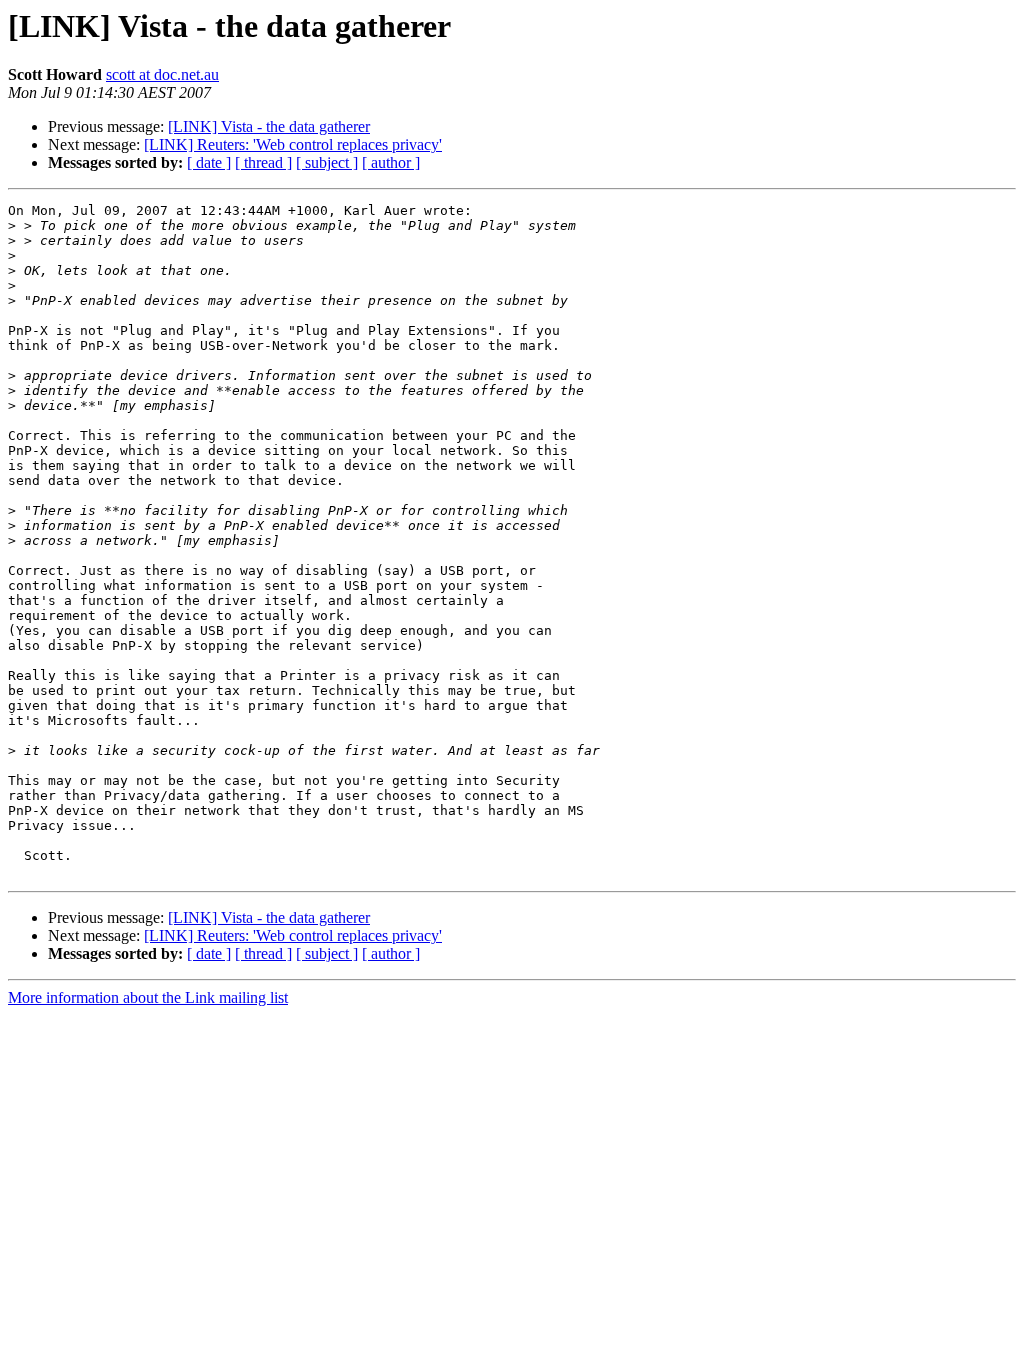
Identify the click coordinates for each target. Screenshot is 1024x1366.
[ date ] (209, 162)
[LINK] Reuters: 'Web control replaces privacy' (293, 144)
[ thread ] (263, 162)
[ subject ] (327, 162)
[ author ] (391, 162)
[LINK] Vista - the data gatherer (269, 126)
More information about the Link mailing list (148, 997)
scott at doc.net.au (162, 74)
